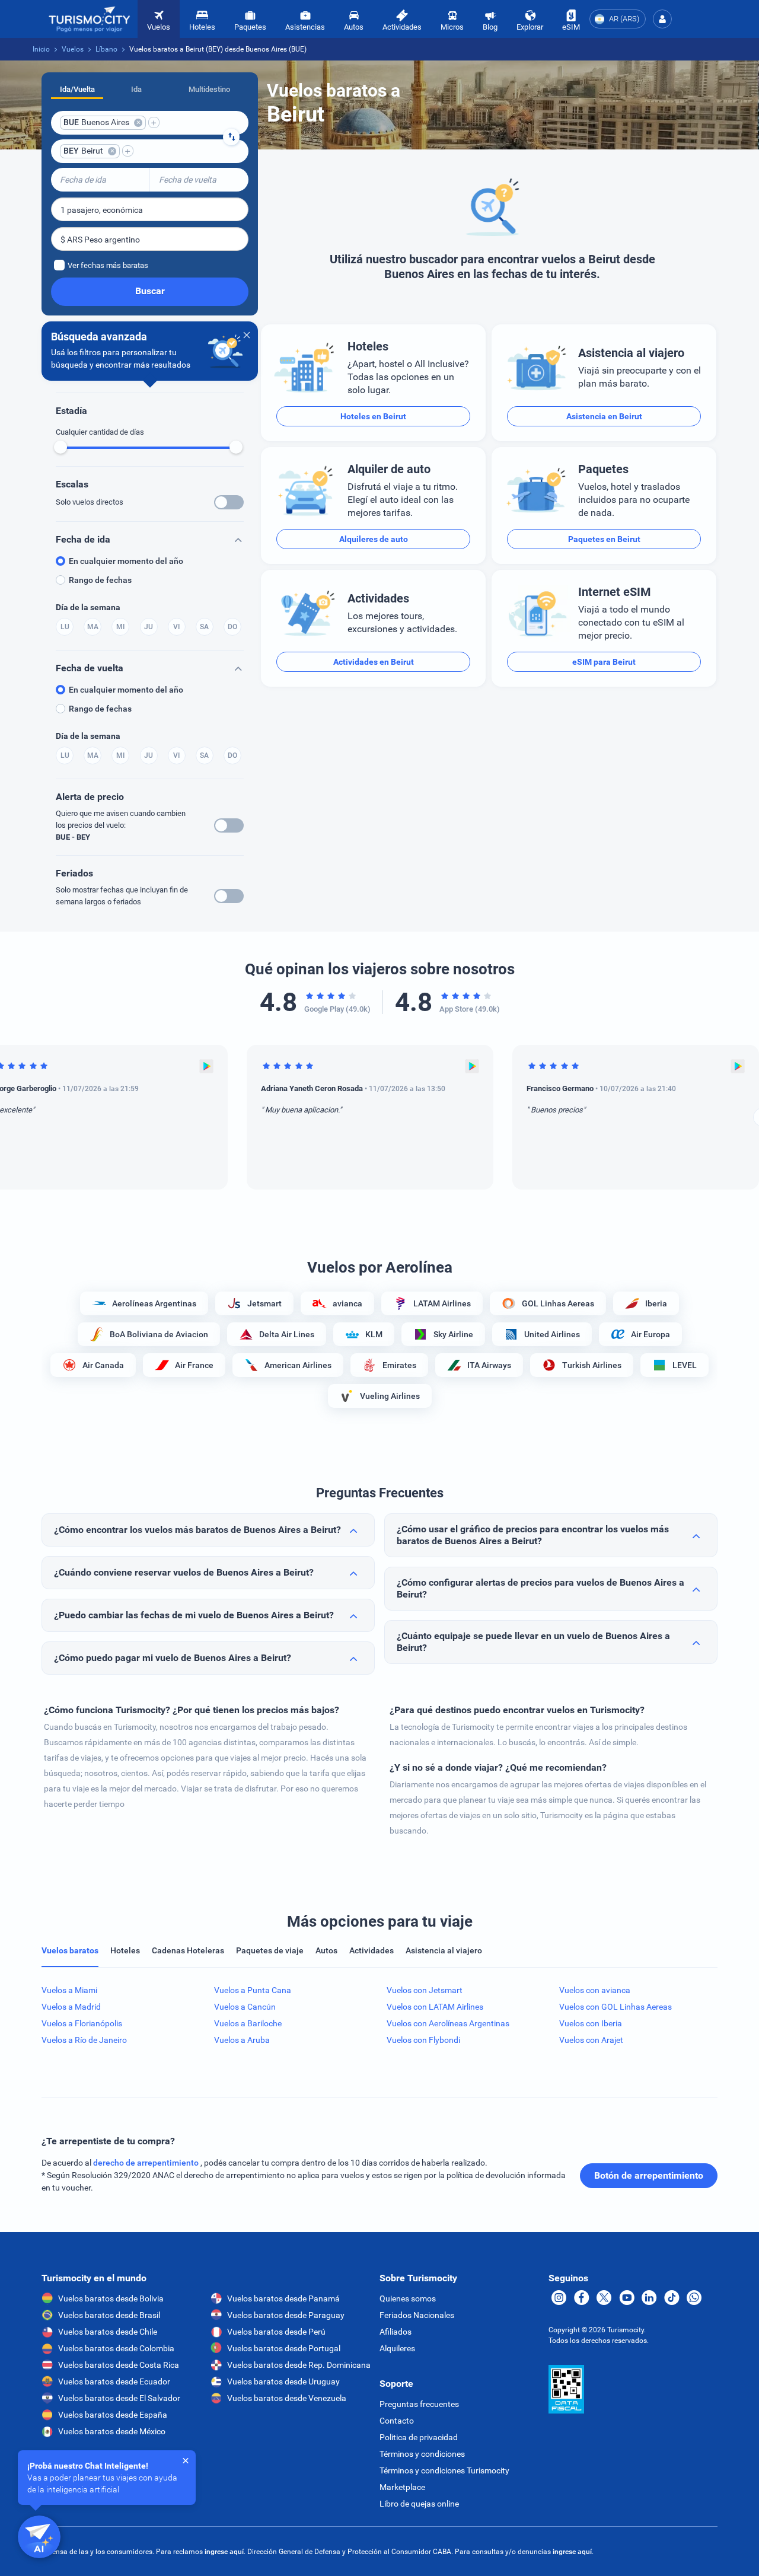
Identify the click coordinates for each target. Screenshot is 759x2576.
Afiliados (396, 2332)
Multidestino (209, 89)
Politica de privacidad (419, 2437)
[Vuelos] (90, 19)
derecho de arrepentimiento (147, 2163)
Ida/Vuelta (77, 89)
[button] (662, 19)
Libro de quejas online (419, 2504)
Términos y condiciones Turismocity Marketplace (444, 2479)
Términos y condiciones (422, 2454)
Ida (136, 89)
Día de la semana (88, 607)
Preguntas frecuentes (419, 2404)
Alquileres (397, 2348)
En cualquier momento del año (126, 561)
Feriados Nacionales (417, 2315)
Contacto (397, 2421)
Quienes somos (408, 2298)
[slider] (60, 447)
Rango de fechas (100, 580)
